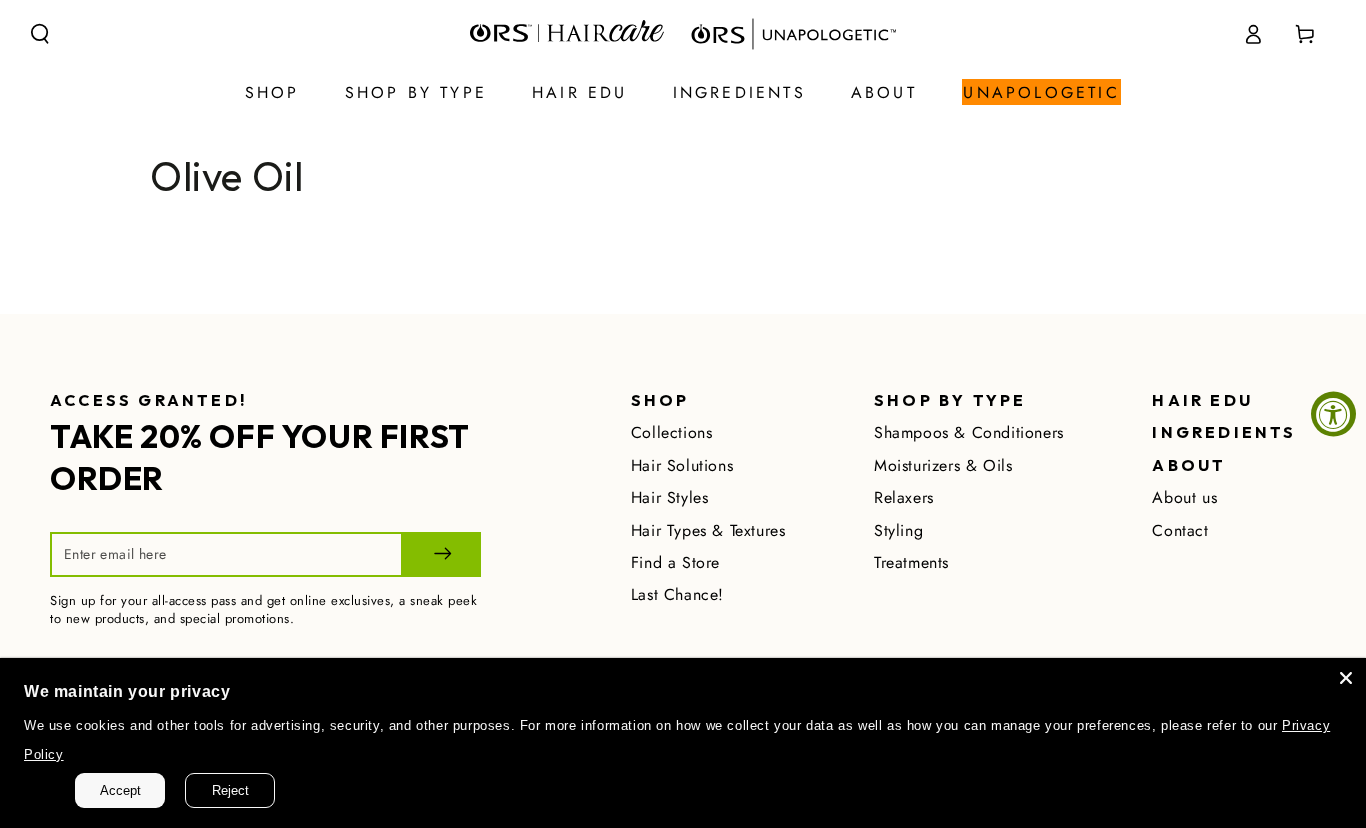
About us (1184, 497)
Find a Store (675, 562)
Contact (1180, 530)
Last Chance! (677, 594)
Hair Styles (670, 497)
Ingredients (1224, 432)
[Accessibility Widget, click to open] (1333, 414)
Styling (898, 530)
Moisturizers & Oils (943, 465)
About (1189, 465)
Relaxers (904, 497)
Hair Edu (1202, 400)
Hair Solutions (682, 465)
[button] (40, 34)
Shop (660, 400)
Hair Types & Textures (708, 530)
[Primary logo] (567, 34)
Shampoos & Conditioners (969, 432)
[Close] (1346, 678)
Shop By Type (950, 400)
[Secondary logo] (786, 34)
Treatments (911, 562)
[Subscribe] (441, 554)
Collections (672, 432)
